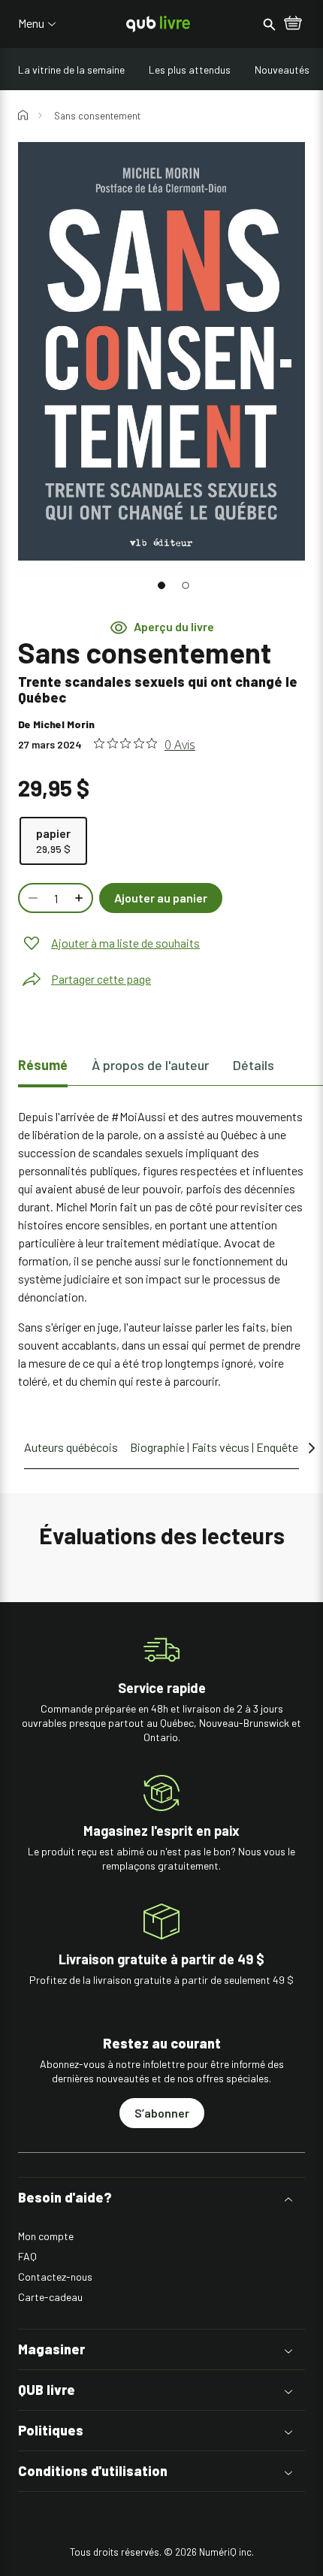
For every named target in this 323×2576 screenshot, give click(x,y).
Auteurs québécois (71, 1447)
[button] (161, 585)
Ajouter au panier (161, 898)
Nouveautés (282, 70)
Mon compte (46, 2236)
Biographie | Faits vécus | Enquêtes (217, 1447)
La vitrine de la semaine (71, 70)
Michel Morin (64, 724)
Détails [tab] (254, 1065)
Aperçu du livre (174, 627)
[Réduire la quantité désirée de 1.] (32, 898)
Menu (31, 23)
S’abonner (162, 2113)
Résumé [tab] (43, 1065)
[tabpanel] (161, 1249)
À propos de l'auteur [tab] (150, 1065)
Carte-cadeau (50, 2297)
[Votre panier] (293, 24)
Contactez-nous (55, 2277)
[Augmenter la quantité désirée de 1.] (80, 898)
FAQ (27, 2256)
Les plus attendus (190, 70)
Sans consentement (97, 116)
